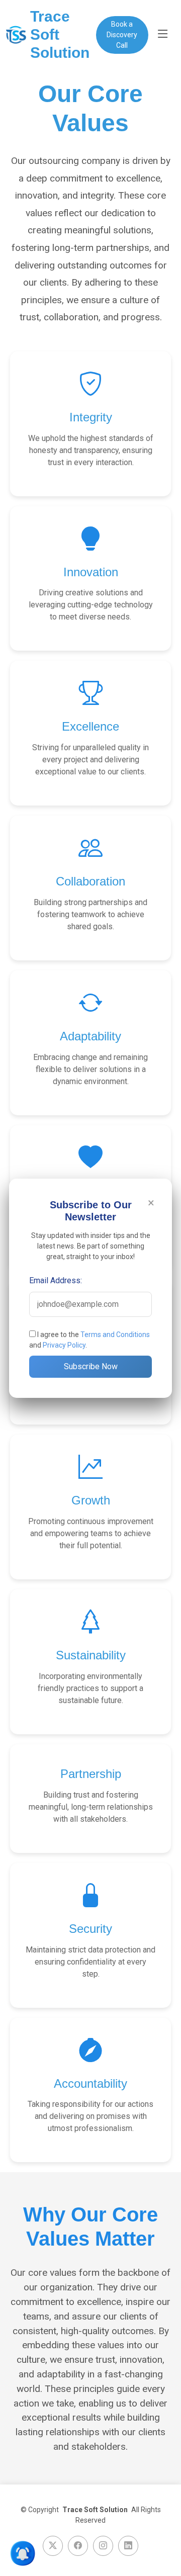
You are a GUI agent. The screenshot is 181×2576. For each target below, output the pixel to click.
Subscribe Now (91, 1366)
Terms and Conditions (115, 1335)
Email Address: (56, 1280)
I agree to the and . (89, 1340)
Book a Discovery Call (122, 35)
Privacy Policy (64, 1345)
